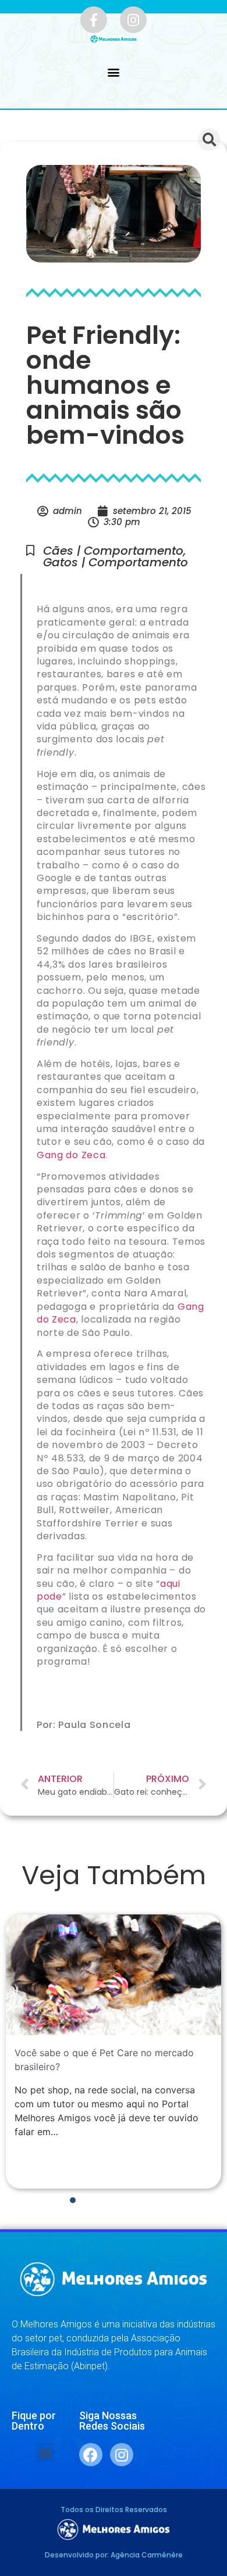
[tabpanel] (114, 2052)
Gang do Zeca (71, 1155)
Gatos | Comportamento (116, 562)
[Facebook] (91, 2455)
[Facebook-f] (94, 20)
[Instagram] (133, 20)
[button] (114, 72)
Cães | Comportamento (113, 551)
